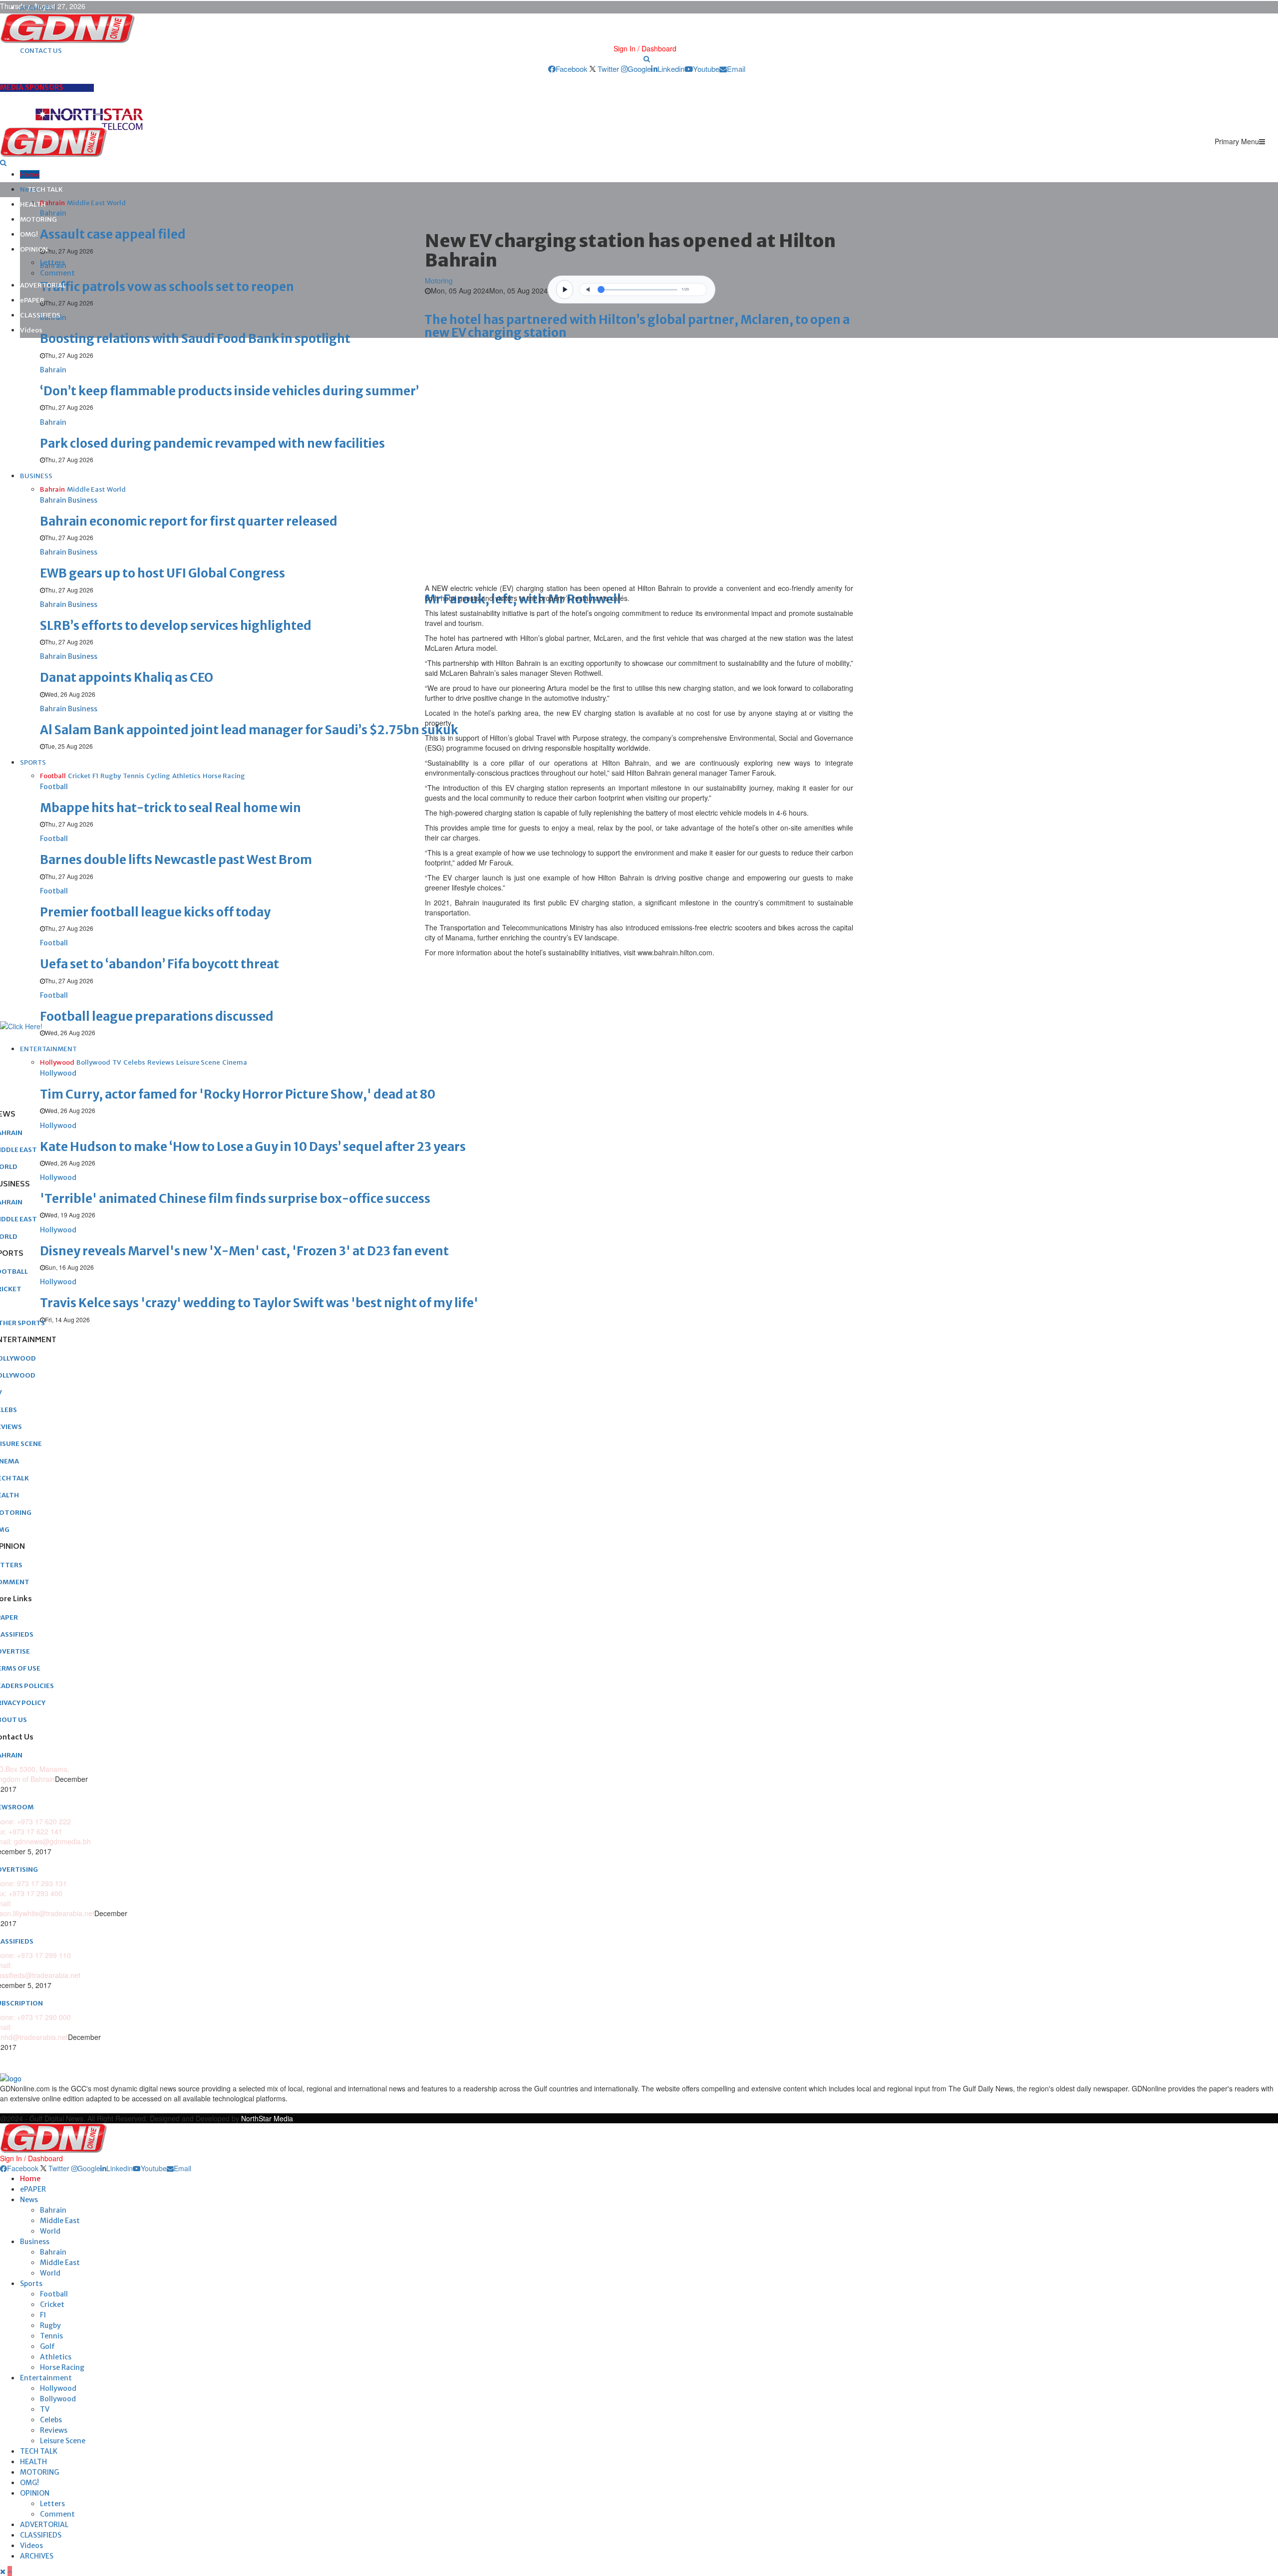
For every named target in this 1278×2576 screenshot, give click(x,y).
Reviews (54, 2430)
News (29, 2200)
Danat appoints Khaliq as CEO (127, 678)
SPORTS (33, 762)
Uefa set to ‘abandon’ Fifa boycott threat (160, 964)
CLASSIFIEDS (40, 315)
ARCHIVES (37, 2556)
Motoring (439, 281)
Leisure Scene (63, 2441)
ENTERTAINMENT (48, 1049)
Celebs (51, 2420)
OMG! (29, 234)
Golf (47, 2346)
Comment (57, 273)
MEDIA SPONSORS (32, 87)
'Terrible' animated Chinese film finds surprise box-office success (235, 1199)
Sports (31, 2284)
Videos (31, 330)
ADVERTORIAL (43, 285)
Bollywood (58, 2399)
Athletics (56, 2357)
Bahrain (53, 2210)
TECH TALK (45, 189)
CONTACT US (41, 51)
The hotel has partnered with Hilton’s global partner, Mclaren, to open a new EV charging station (637, 326)
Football (54, 2294)
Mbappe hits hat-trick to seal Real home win (170, 808)
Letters (52, 263)
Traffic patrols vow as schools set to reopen (167, 287)
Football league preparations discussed (157, 1016)
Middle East (60, 2221)
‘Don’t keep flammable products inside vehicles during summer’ (229, 391)
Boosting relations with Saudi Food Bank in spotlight (195, 339)
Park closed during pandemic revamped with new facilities (212, 443)
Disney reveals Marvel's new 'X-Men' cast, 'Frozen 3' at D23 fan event (244, 1251)
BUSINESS (36, 476)
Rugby (50, 2325)
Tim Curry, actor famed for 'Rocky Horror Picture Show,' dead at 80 (238, 1094)
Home (30, 174)
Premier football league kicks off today (155, 912)
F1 (43, 2315)
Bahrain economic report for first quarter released (189, 521)
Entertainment (46, 2378)
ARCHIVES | (38, 8)
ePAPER (32, 300)
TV (45, 2409)
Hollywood (58, 2388)
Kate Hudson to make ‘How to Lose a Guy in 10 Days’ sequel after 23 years (253, 1147)
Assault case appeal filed (113, 234)
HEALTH (33, 204)
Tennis (51, 2336)
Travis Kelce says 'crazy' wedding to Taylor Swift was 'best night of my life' (259, 1303)
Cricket (52, 2304)
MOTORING (38, 219)
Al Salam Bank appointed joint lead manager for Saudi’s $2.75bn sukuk (249, 730)
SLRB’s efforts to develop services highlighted (176, 626)
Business (35, 2242)
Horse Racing (62, 2367)
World (50, 2231)
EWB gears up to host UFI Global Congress (162, 573)
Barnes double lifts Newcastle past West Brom (176, 860)
